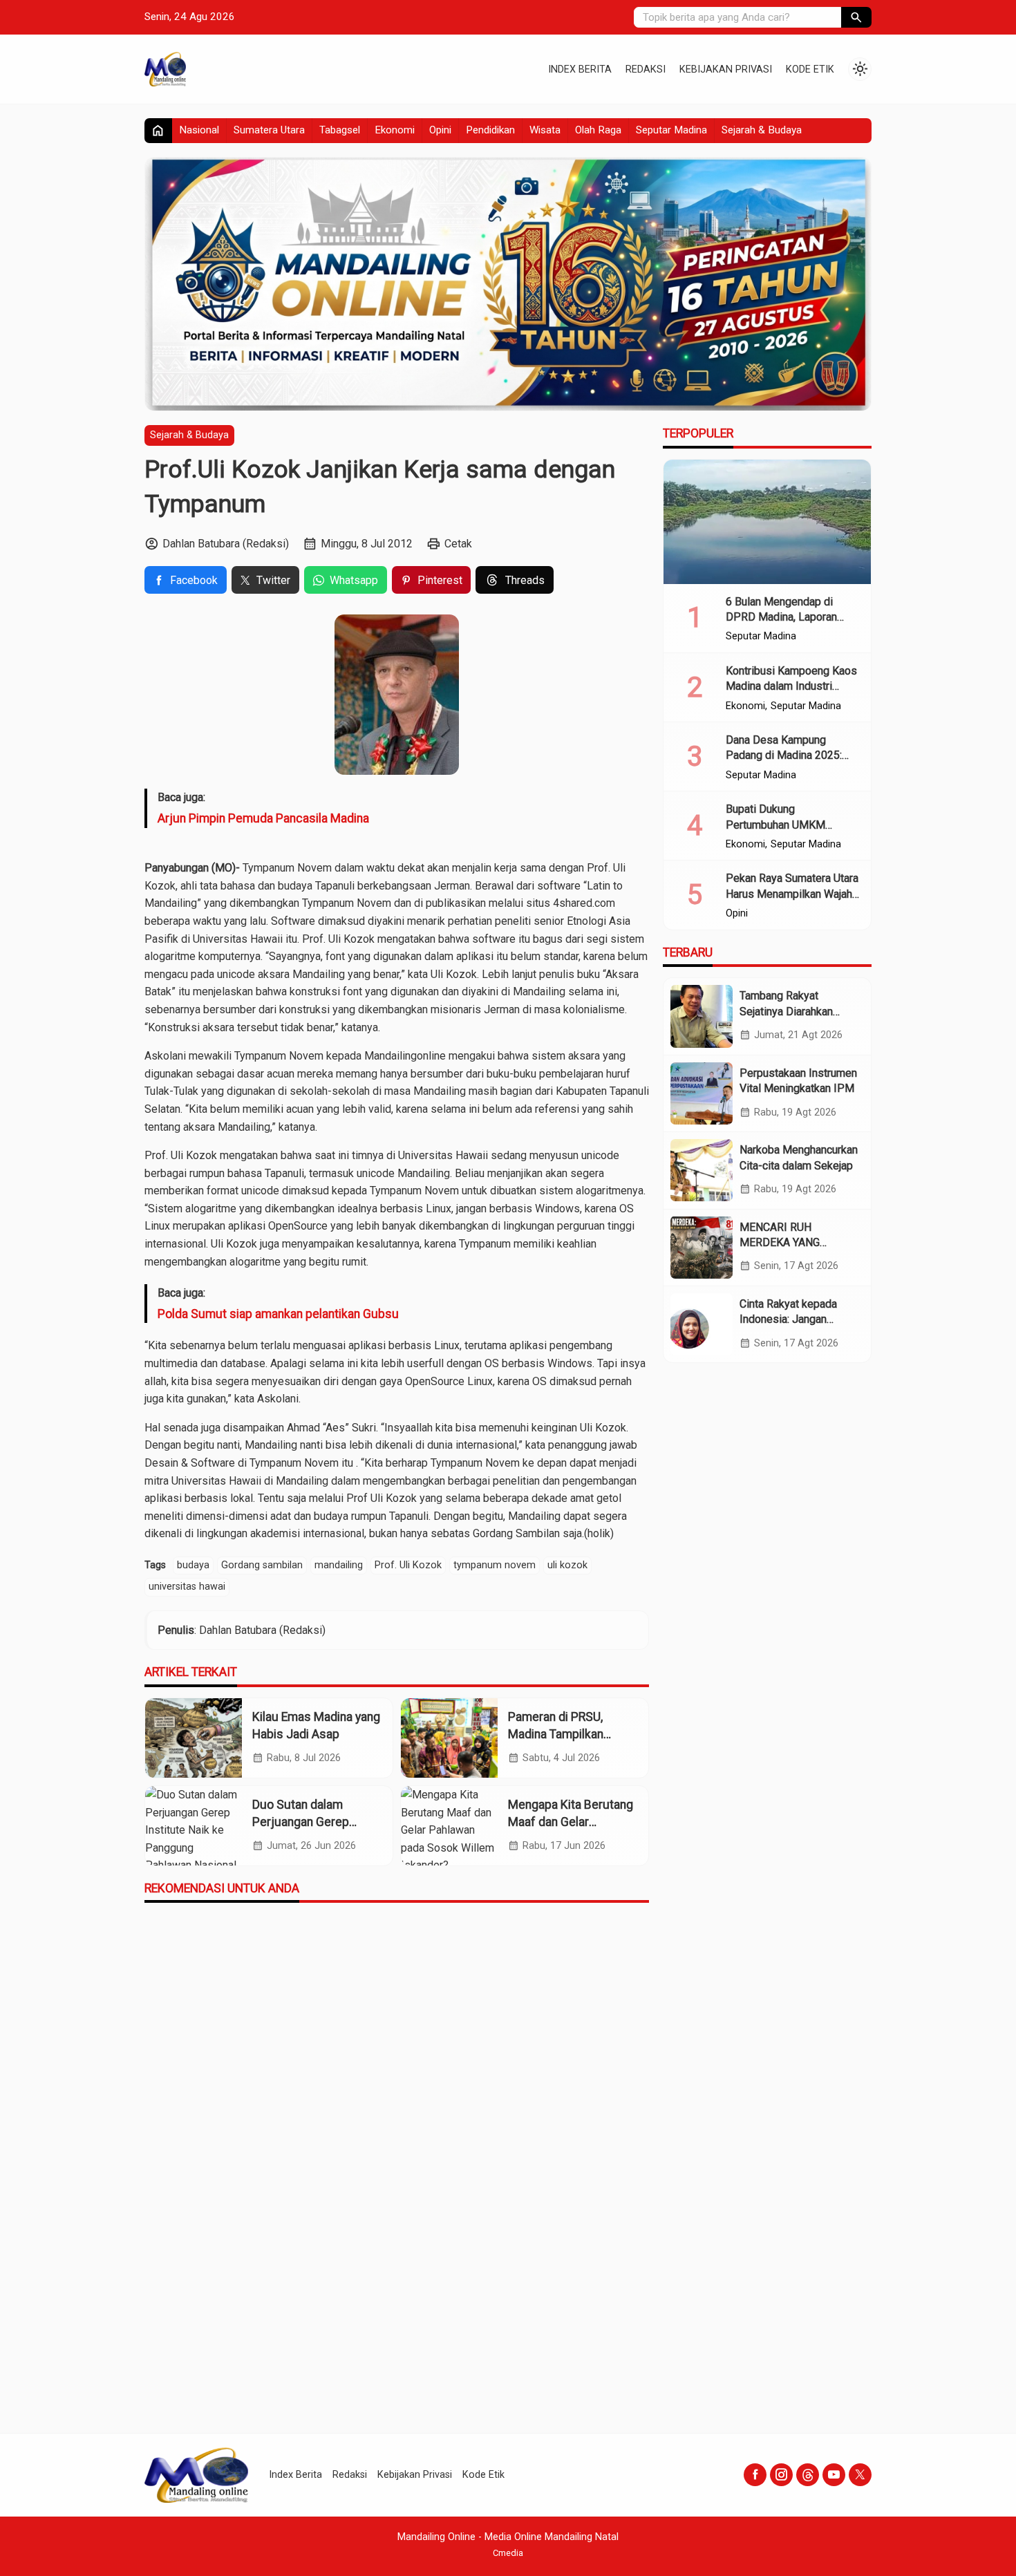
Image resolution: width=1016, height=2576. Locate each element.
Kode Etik (810, 69)
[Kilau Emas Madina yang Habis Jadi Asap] (194, 1738)
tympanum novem (495, 1565)
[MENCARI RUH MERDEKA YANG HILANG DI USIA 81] (702, 1247)
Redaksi (646, 69)
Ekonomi (395, 130)
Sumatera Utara (269, 130)
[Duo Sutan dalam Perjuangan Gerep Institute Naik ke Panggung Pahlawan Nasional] (194, 1826)
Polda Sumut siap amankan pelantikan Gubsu (278, 1314)
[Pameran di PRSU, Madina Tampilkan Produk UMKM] (449, 1738)
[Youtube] (834, 2475)
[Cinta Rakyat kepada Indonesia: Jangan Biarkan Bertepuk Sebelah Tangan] (702, 1324)
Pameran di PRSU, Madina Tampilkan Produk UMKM (556, 1734)
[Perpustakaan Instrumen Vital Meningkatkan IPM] (702, 1093)
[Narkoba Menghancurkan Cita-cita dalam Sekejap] (702, 1170)
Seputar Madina (671, 130)
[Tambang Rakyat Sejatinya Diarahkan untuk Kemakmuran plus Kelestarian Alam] (702, 1016)
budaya (193, 1565)
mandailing (339, 1565)
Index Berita (580, 69)
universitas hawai (187, 1587)
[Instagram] (781, 2475)
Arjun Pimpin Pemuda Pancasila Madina (263, 818)
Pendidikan (490, 130)
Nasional (199, 130)
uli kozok (567, 1565)
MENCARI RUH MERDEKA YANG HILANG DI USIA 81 (787, 1242)
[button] (856, 17)
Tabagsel (340, 130)
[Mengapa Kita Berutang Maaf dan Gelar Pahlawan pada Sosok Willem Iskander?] (449, 1826)
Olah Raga (598, 130)
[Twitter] (860, 2475)
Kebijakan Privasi (726, 69)
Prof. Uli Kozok (408, 1565)
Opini (440, 130)
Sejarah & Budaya (762, 130)
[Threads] (808, 2475)
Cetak (458, 544)
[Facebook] (755, 2475)
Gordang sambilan (262, 1565)
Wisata (545, 130)
